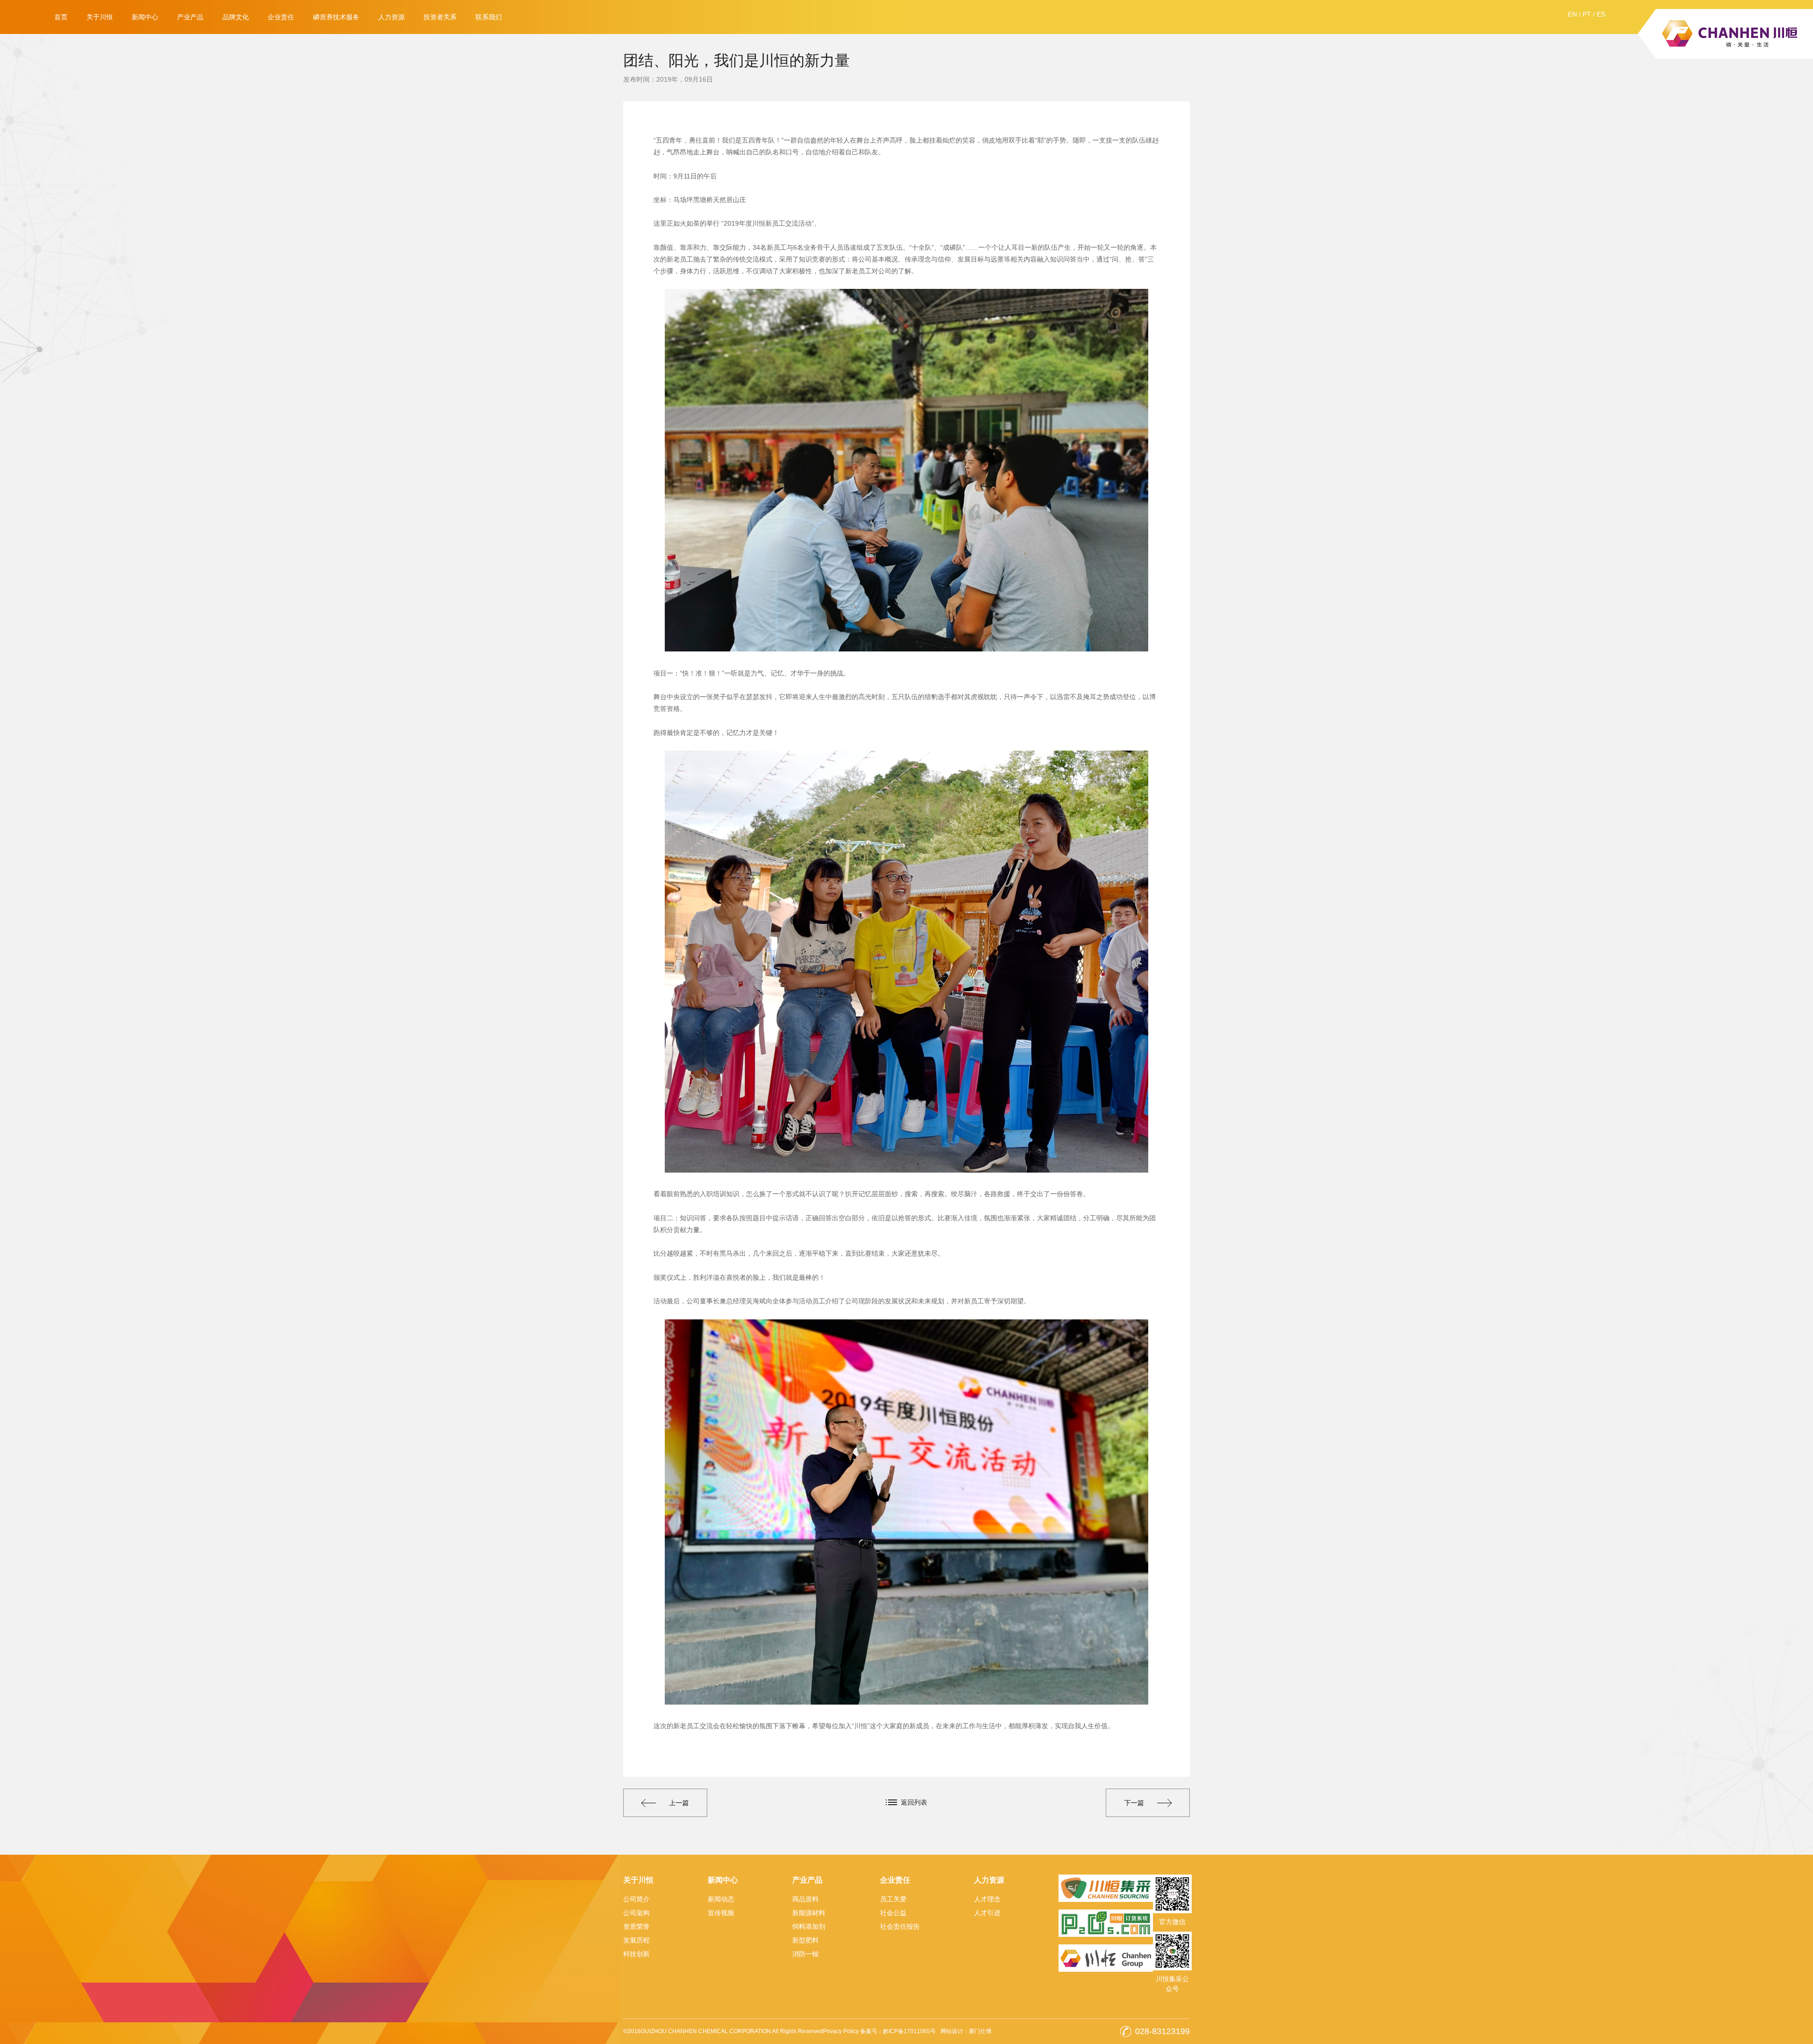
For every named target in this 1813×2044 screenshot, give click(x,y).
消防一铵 (805, 1954)
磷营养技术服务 (336, 17)
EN (1572, 14)
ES (1601, 14)
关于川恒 (100, 17)
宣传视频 (721, 1913)
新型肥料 (805, 1940)
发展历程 (636, 1940)
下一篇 (1134, 1803)
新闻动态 (721, 1899)
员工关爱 (893, 1899)
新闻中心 (145, 17)
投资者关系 (440, 17)
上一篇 (679, 1803)
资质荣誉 (636, 1926)
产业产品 (190, 17)
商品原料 (805, 1899)
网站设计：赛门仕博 (966, 2031)
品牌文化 (236, 17)
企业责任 (281, 17)
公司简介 (636, 1899)
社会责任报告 (900, 1926)
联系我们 (489, 17)
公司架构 (636, 1913)
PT (1587, 14)
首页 (61, 17)
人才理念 (987, 1899)
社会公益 (893, 1913)
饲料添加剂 (809, 1926)
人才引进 (987, 1913)
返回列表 (914, 1802)
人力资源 (391, 17)
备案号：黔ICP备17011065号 (898, 2031)
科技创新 (636, 1954)
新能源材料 (809, 1913)
